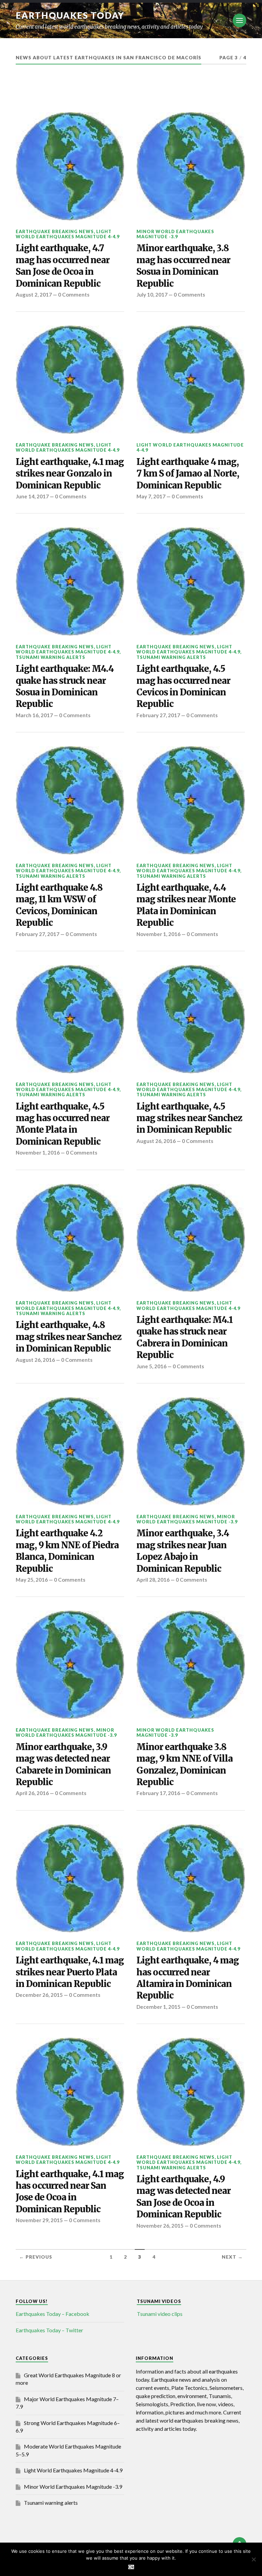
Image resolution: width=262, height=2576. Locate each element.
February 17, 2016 (158, 1793)
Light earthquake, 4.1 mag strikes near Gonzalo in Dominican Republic (70, 474)
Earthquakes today (70, 15)
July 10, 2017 (152, 295)
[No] (253, 2559)
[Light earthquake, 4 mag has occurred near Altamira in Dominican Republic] (191, 1879)
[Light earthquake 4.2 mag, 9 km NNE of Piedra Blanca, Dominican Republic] (70, 1451)
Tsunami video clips (160, 2314)
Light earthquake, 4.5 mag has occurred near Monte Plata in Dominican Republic (63, 1124)
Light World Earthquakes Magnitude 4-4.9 (68, 234)
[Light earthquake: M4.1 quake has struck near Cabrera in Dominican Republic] (191, 1238)
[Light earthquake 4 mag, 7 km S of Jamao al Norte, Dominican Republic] (191, 380)
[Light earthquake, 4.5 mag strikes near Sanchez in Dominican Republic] (191, 1019)
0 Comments (74, 295)
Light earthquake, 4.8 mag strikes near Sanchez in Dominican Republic (69, 1337)
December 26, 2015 (39, 1995)
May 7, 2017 (151, 496)
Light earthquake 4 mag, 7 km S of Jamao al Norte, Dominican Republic (188, 474)
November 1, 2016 (158, 934)
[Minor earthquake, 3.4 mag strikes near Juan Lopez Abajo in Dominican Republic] (191, 1451)
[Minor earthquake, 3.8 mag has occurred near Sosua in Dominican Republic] (191, 166)
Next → (232, 2257)
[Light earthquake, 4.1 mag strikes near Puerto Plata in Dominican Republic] (70, 1879)
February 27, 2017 (158, 715)
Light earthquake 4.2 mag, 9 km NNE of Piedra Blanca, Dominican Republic (67, 1551)
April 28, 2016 (153, 1580)
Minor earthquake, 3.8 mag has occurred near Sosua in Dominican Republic (183, 266)
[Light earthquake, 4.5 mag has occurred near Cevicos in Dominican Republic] (191, 582)
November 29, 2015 (39, 2220)
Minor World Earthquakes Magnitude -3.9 (175, 234)
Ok (131, 2567)
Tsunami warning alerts (50, 657)
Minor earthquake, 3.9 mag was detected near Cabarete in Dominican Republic (63, 1765)
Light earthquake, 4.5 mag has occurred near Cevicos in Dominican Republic (183, 686)
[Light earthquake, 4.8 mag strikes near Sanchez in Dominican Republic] (70, 1238)
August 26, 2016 (156, 1141)
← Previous (36, 2257)
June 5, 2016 (151, 1366)
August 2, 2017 (34, 295)
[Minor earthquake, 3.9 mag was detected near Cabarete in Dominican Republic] (70, 1665)
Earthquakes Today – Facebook (53, 2314)
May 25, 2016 (32, 1580)
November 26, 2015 (160, 2226)
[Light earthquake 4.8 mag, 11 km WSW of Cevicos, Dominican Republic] (70, 800)
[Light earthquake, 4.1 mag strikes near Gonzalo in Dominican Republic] (70, 380)
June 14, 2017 (32, 496)
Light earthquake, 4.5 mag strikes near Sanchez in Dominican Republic (189, 1118)
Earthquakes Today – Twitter (49, 2330)
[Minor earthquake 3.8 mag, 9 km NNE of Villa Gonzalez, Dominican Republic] (191, 1665)
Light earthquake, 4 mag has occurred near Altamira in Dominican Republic (188, 1978)
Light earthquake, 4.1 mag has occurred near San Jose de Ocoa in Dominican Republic (70, 2192)
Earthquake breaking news (55, 231)
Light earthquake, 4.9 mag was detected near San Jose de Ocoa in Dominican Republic (184, 2197)
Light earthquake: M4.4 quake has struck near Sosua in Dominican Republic (65, 686)
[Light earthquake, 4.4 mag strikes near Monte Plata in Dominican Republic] (191, 800)
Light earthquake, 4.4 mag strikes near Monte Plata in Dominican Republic (186, 905)
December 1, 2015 (158, 2007)
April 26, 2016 (32, 1793)
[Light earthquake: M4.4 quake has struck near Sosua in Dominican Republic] (70, 582)
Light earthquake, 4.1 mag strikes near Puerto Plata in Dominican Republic (70, 1972)
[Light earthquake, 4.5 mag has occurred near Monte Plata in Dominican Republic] (70, 1019)
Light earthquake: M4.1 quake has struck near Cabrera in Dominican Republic (185, 1337)
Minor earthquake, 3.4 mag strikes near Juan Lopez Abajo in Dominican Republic (183, 1551)
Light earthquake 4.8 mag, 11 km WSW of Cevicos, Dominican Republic (59, 905)
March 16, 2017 (34, 715)
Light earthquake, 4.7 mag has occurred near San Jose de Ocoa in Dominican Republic (63, 266)
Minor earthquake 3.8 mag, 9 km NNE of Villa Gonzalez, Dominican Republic (185, 1765)
